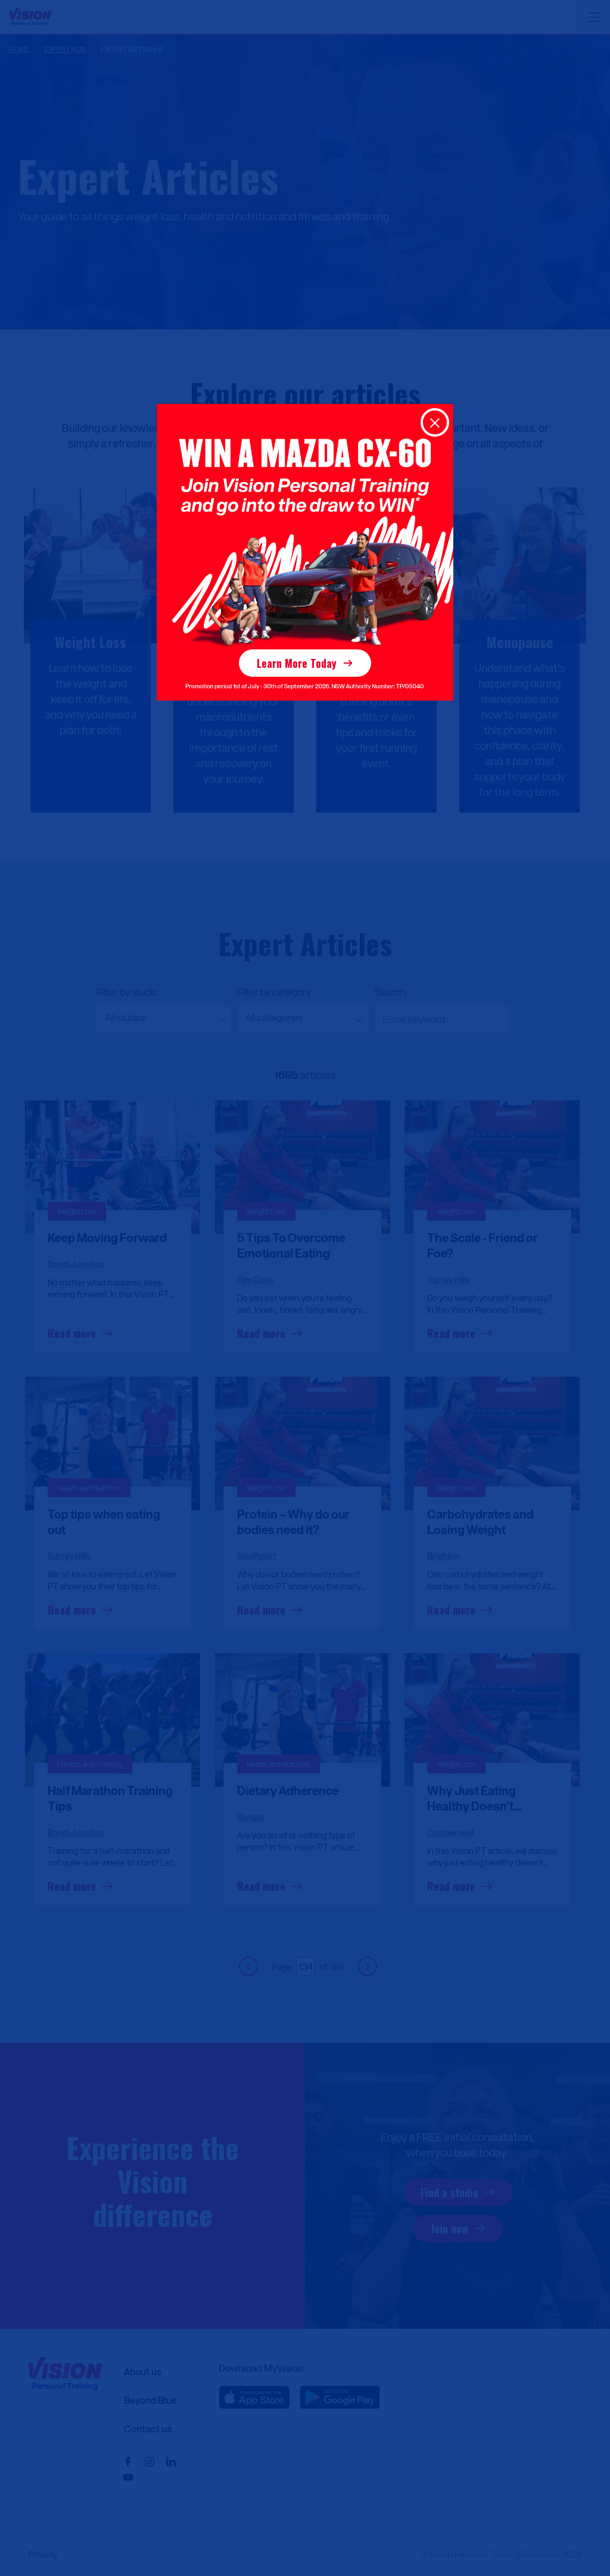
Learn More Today (297, 663)
